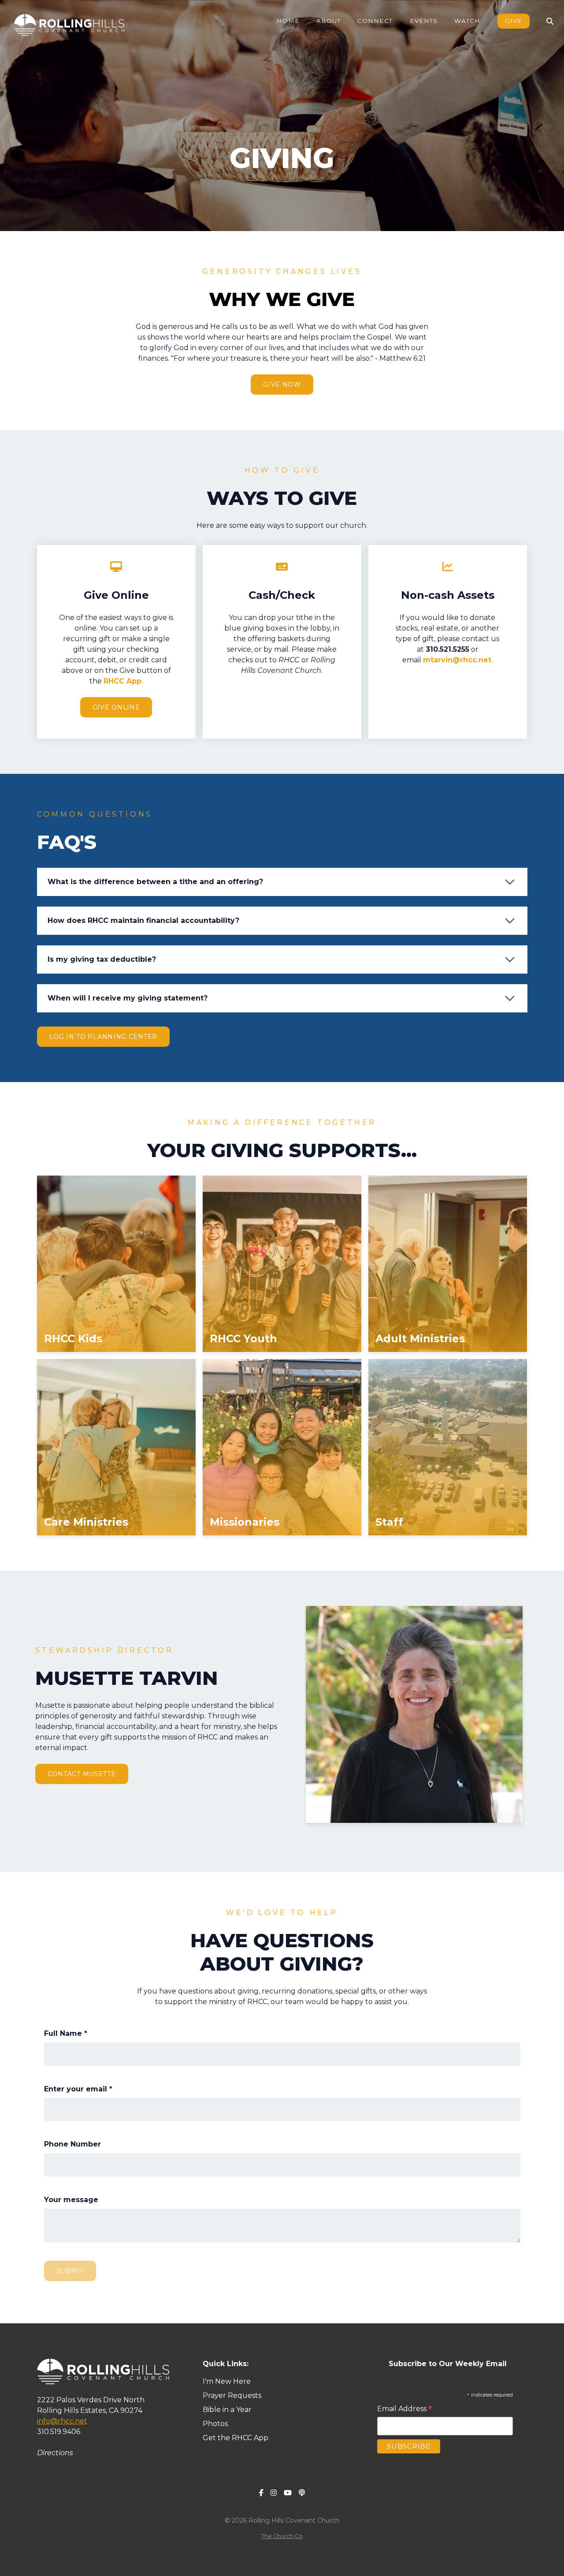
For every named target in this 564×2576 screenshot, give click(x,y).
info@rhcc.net (62, 2421)
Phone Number (72, 2144)
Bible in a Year (227, 2410)
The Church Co (282, 2536)
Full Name (66, 2033)
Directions (55, 2453)
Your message (71, 2200)
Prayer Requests (232, 2395)
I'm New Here (228, 2381)
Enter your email (78, 2089)
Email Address (405, 2409)
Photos (215, 2424)
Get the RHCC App (236, 2438)
